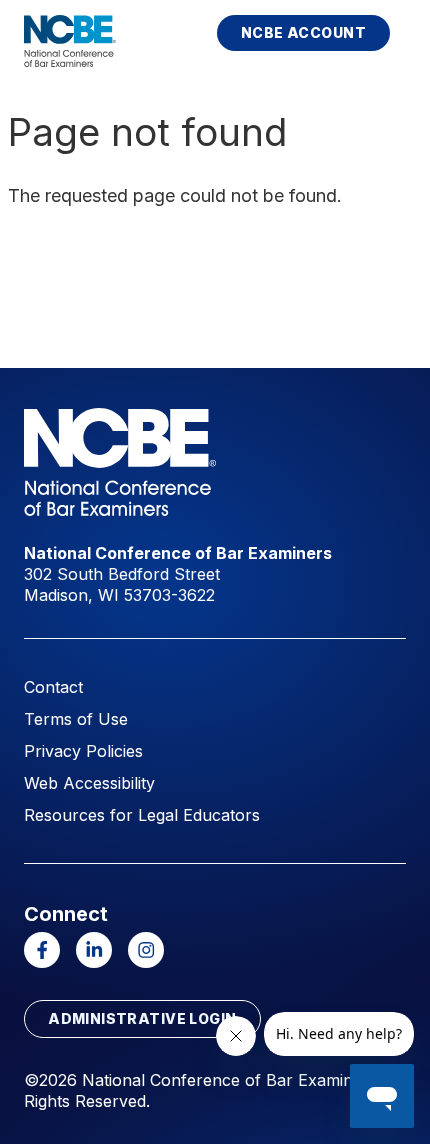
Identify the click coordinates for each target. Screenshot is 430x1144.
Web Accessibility (89, 783)
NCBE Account (303, 32)
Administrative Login (142, 1018)
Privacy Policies (83, 751)
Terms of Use (76, 719)
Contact (53, 687)
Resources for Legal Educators (142, 815)
